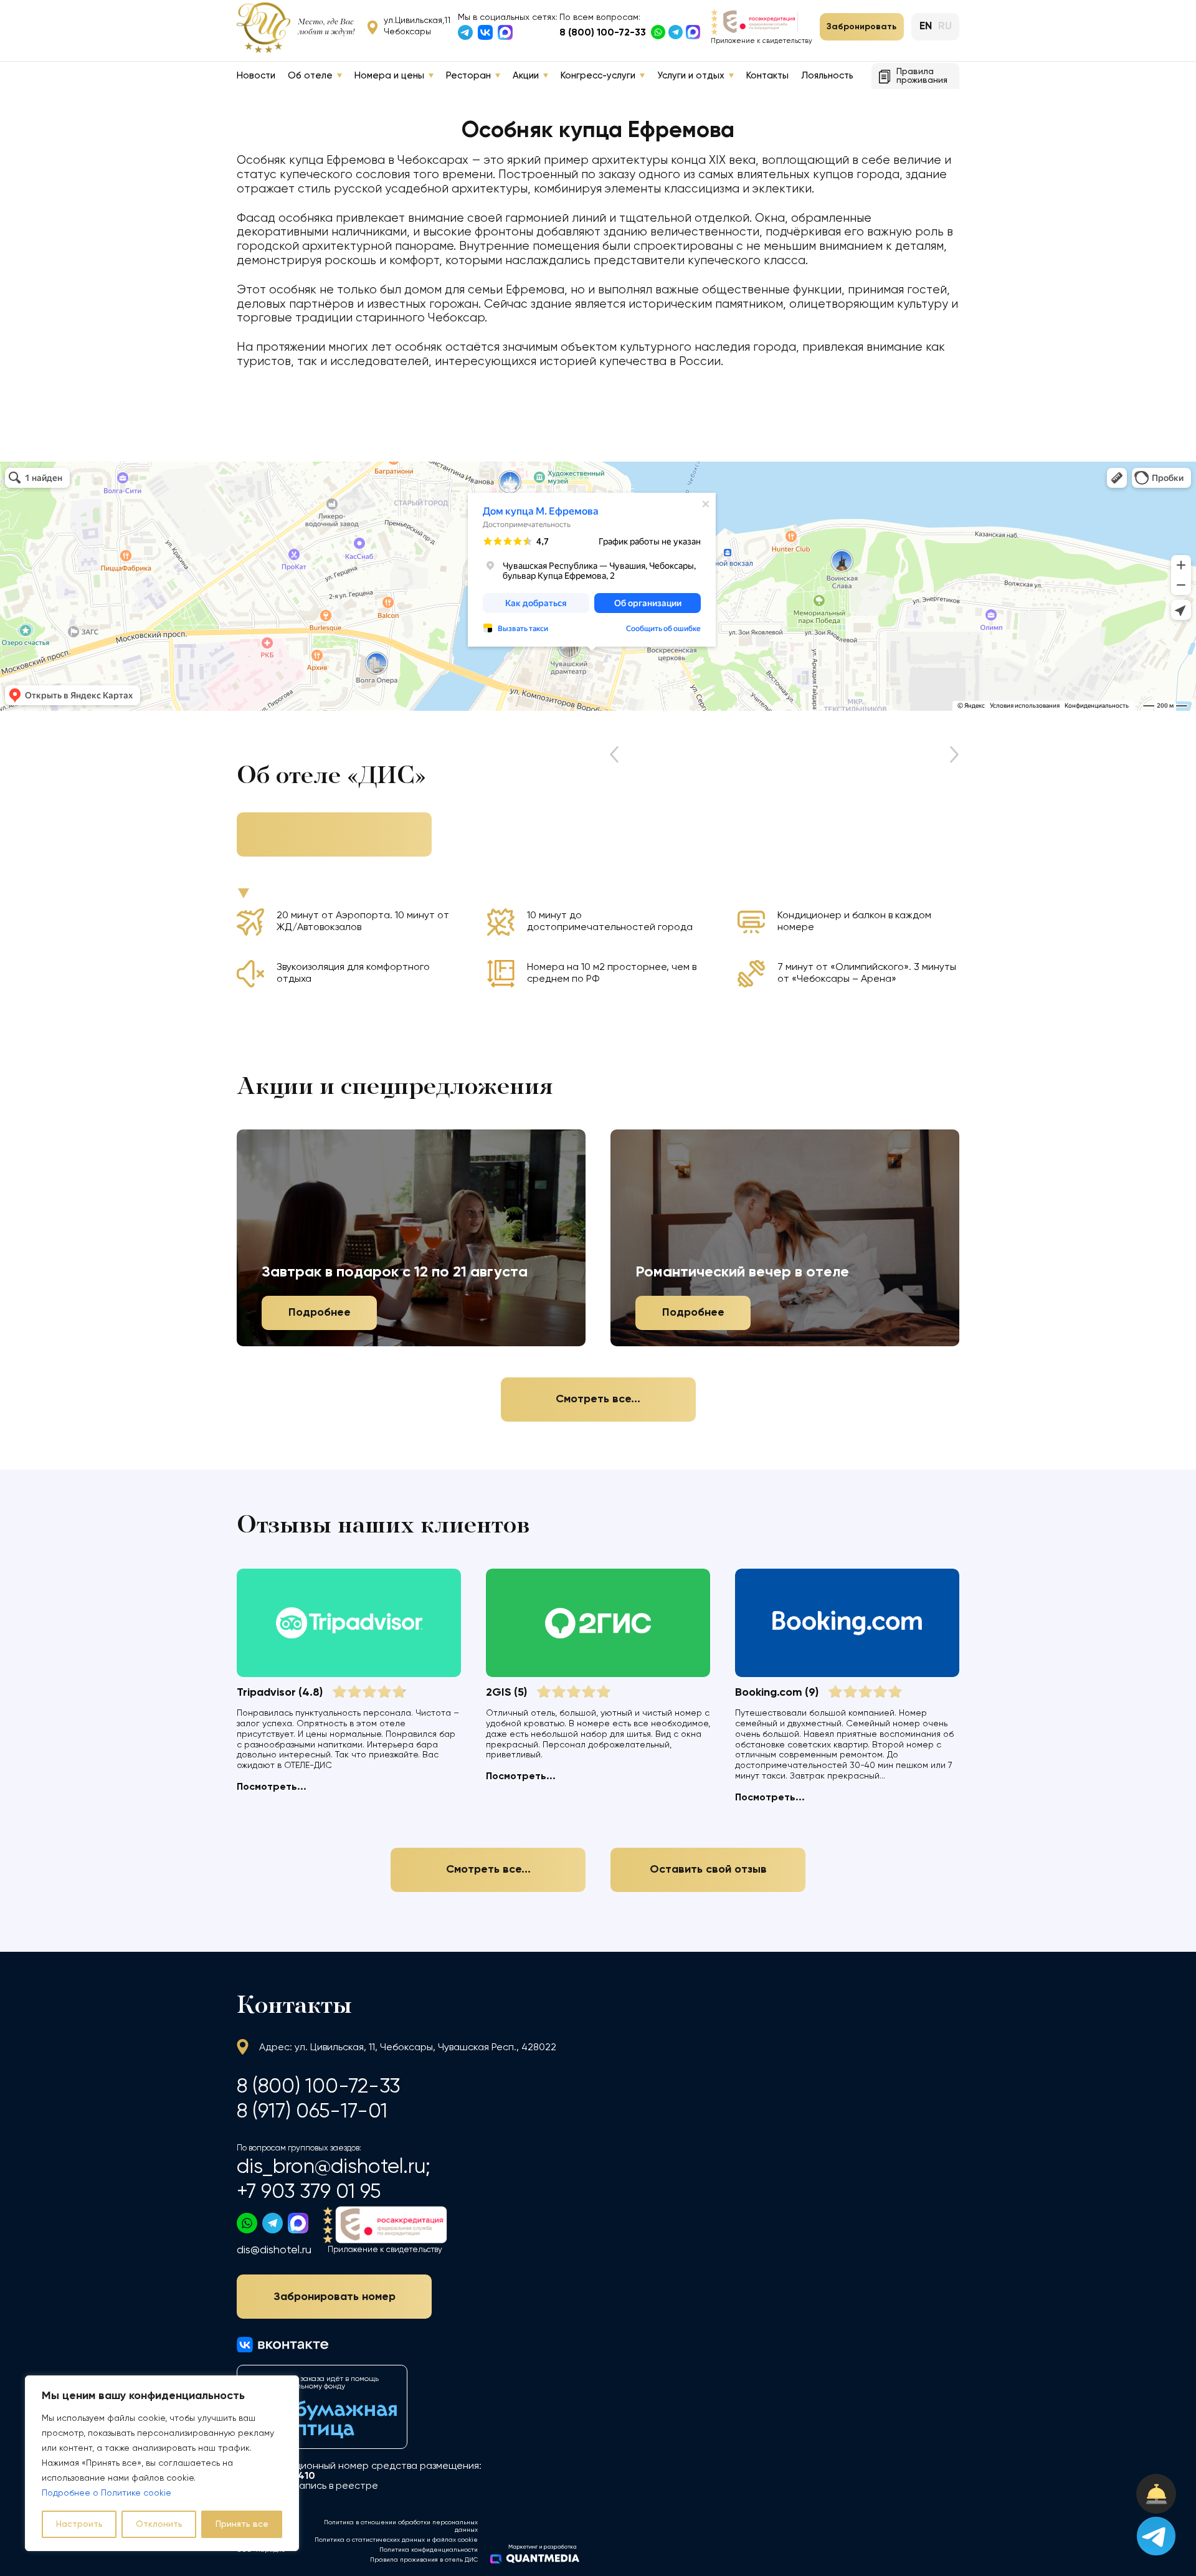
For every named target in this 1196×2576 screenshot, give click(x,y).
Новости (256, 76)
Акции (526, 76)
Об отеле (310, 76)
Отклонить (159, 2524)
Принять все (242, 2524)
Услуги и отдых (691, 76)
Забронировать (861, 27)
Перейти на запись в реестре (307, 2486)
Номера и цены (389, 76)
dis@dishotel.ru (274, 2250)
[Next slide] (949, 755)
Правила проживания (922, 76)
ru (945, 26)
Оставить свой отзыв (708, 1870)
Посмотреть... (272, 1787)
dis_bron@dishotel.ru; (334, 2167)
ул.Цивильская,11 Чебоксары (417, 26)
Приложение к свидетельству (762, 41)
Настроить (79, 2524)
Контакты (767, 76)
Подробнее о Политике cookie (107, 2493)
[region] (162, 2463)
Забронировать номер (335, 2297)
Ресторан (468, 76)
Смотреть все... (598, 1399)
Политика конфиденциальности (429, 2550)
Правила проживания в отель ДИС (424, 2560)
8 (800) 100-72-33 (603, 33)
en (926, 26)
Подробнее (320, 1313)
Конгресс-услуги (598, 76)
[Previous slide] (619, 755)
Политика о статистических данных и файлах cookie (396, 2540)
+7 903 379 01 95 (309, 2192)
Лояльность (827, 76)
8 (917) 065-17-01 (312, 2112)
